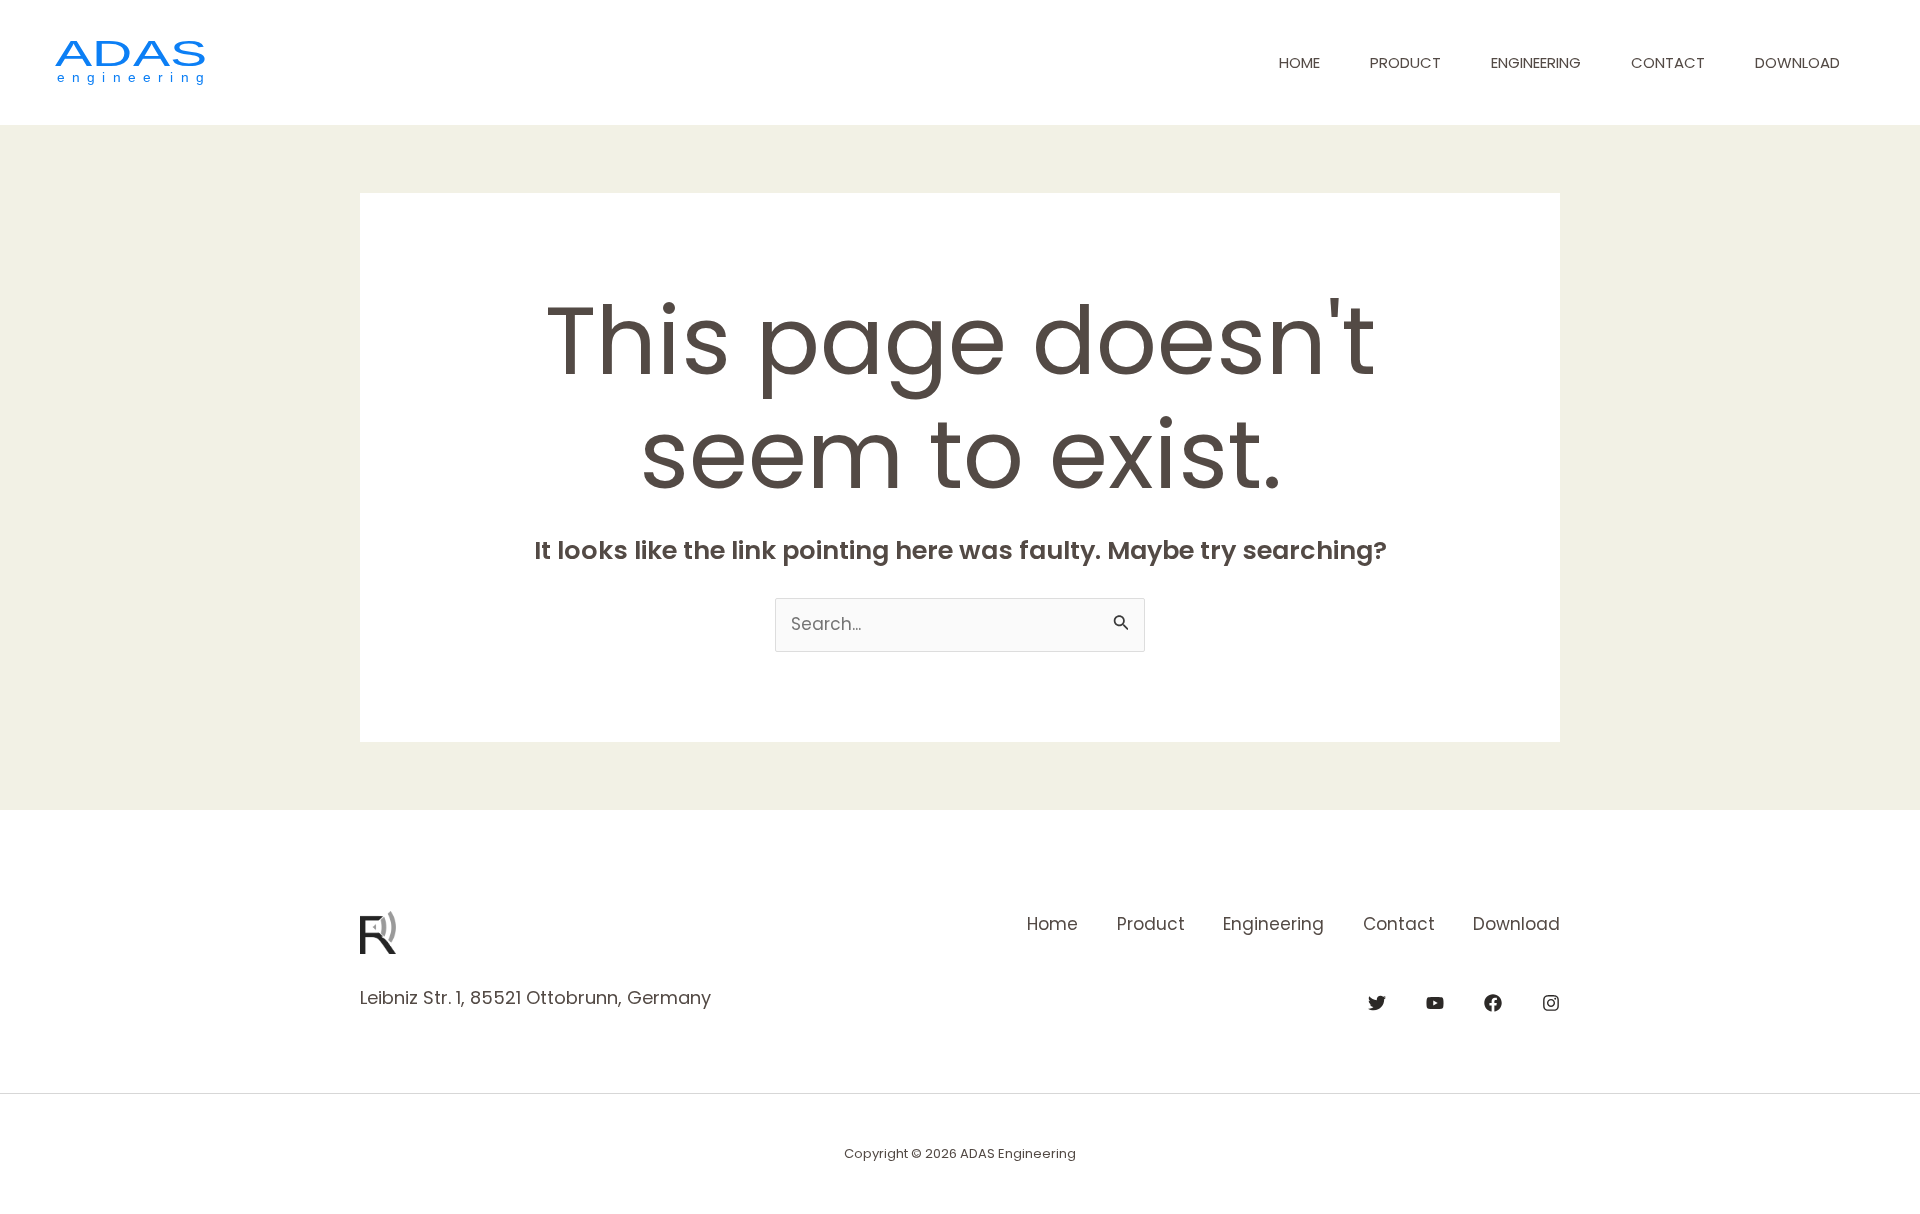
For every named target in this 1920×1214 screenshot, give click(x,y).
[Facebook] (1493, 1003)
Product (1405, 62)
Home (1299, 62)
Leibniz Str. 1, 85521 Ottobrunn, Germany (535, 997)
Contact (1668, 62)
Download (1797, 62)
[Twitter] (1377, 1003)
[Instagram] (1551, 1003)
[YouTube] (1435, 1003)
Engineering (1536, 62)
